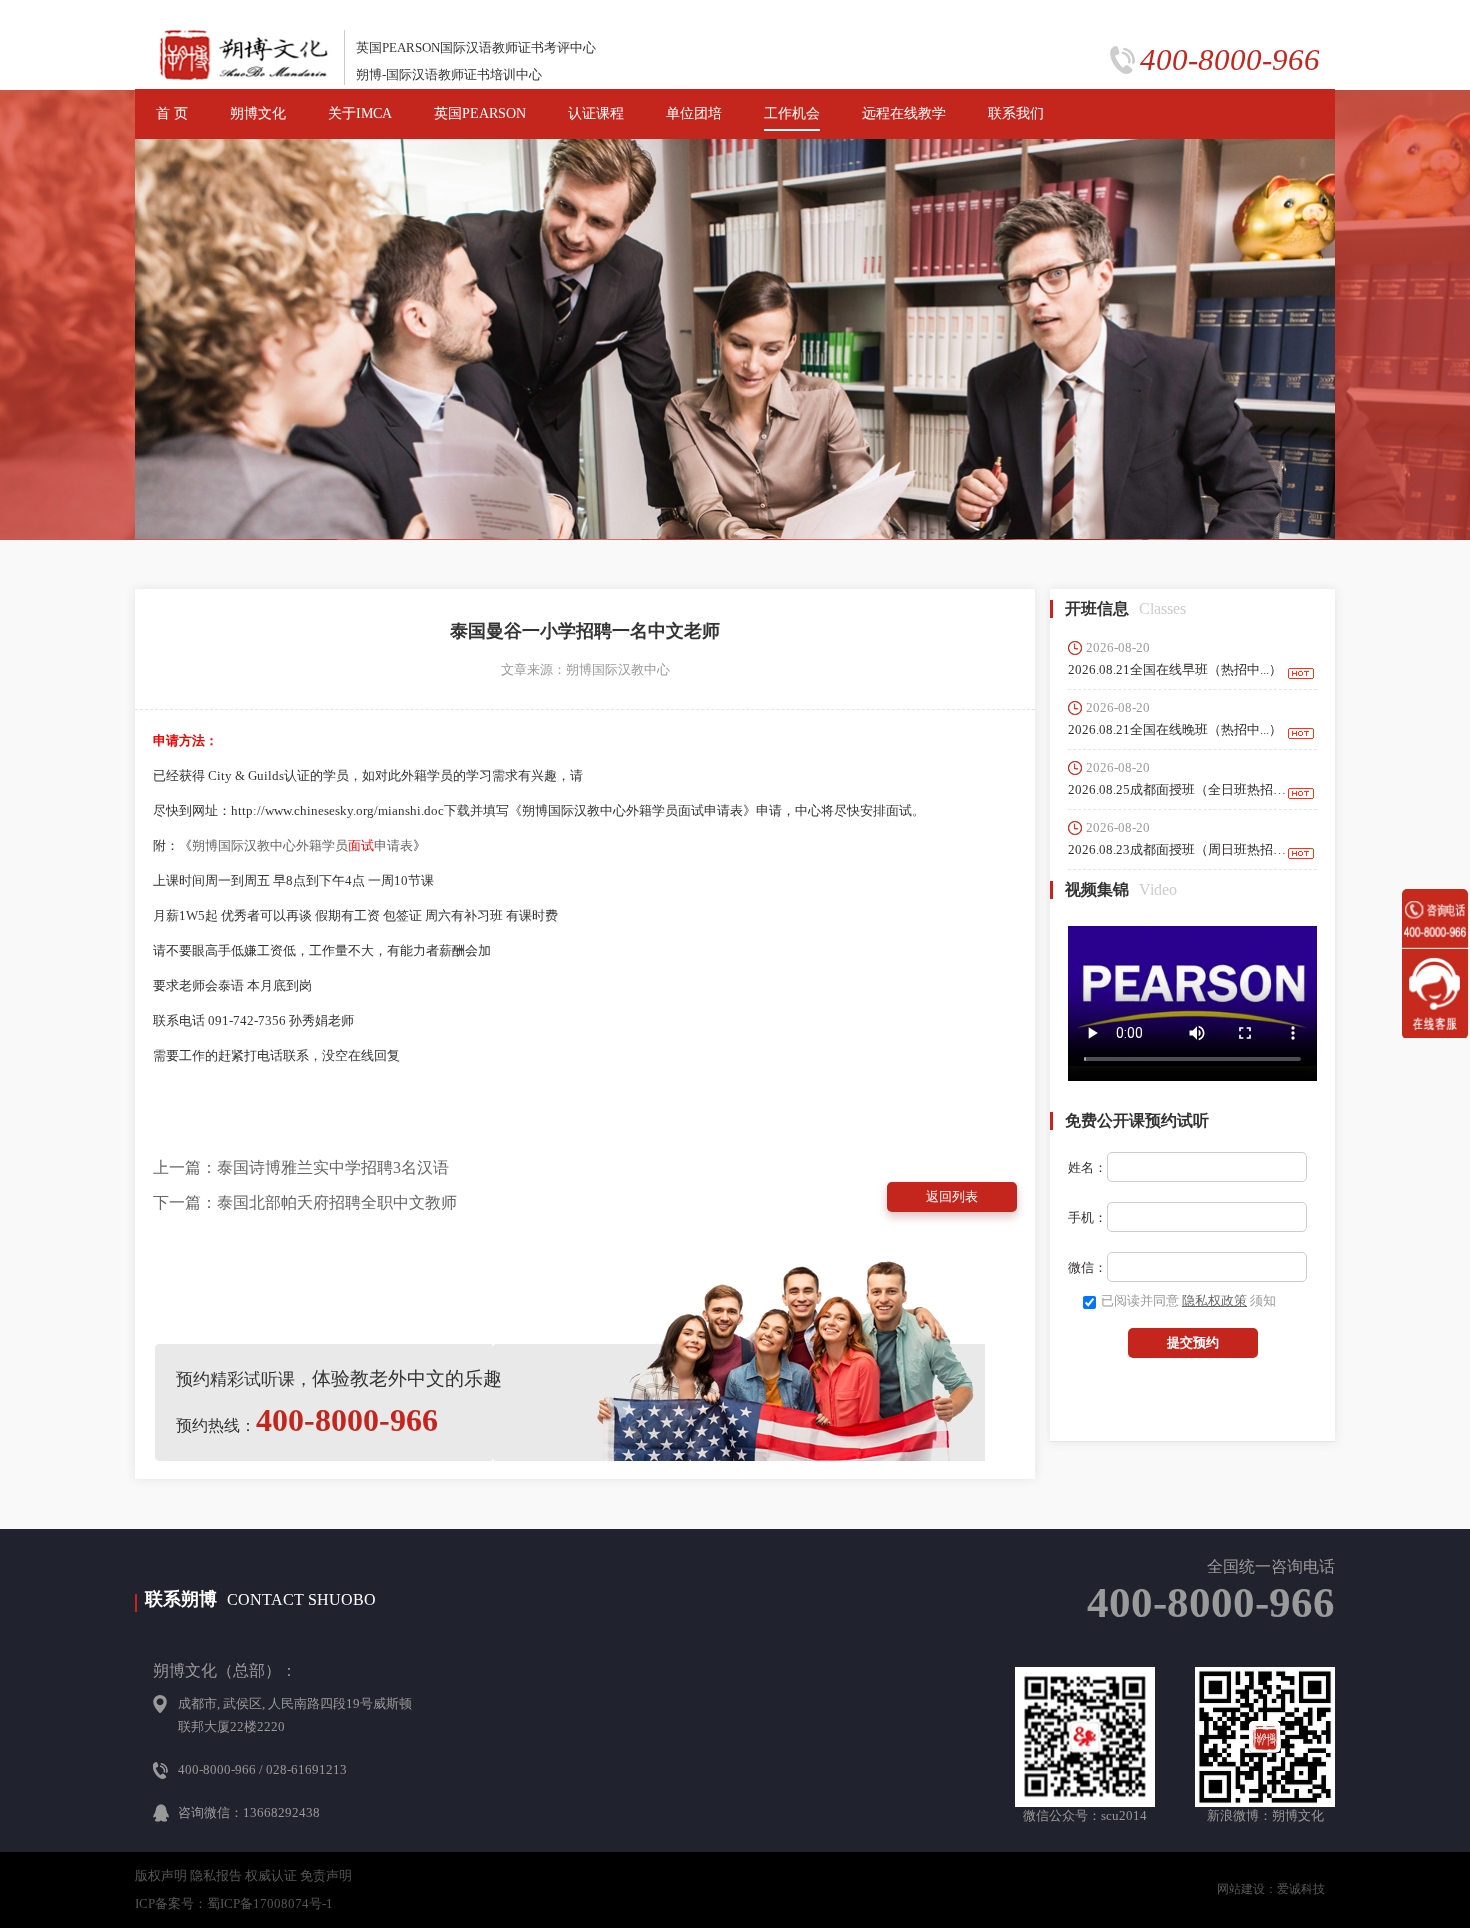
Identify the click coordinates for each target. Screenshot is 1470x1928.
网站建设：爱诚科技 (1271, 1889)
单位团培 (694, 113)
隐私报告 (216, 1875)
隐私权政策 (1214, 1300)
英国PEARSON (480, 113)
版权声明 (161, 1875)
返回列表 (952, 1196)
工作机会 (792, 113)
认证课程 (596, 113)
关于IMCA (360, 113)
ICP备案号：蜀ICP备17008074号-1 (234, 1903)
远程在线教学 (904, 113)
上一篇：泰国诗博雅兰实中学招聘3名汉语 (301, 1167)
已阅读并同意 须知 (1188, 1300)
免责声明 (326, 1875)
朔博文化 (258, 113)
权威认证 (271, 1875)
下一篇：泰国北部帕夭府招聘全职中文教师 (305, 1202)
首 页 (172, 113)
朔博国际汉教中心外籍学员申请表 (302, 845)
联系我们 (1016, 113)
